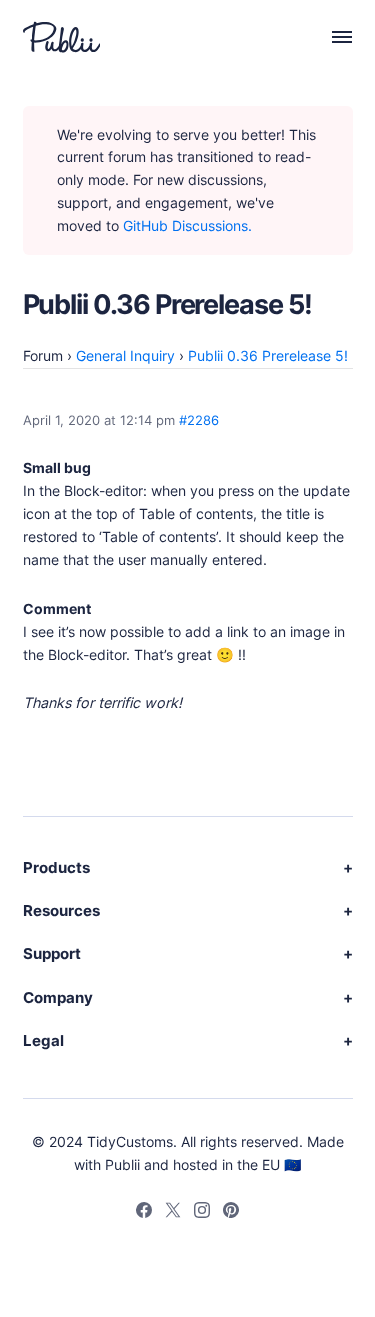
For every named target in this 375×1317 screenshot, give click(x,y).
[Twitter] (173, 1213)
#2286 (199, 420)
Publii (122, 1164)
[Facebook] (144, 1213)
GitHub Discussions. (187, 225)
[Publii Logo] (61, 37)
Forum (43, 355)
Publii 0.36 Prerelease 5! (268, 355)
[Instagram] (202, 1213)
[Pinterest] (231, 1213)
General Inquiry (125, 355)
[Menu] (331, 37)
